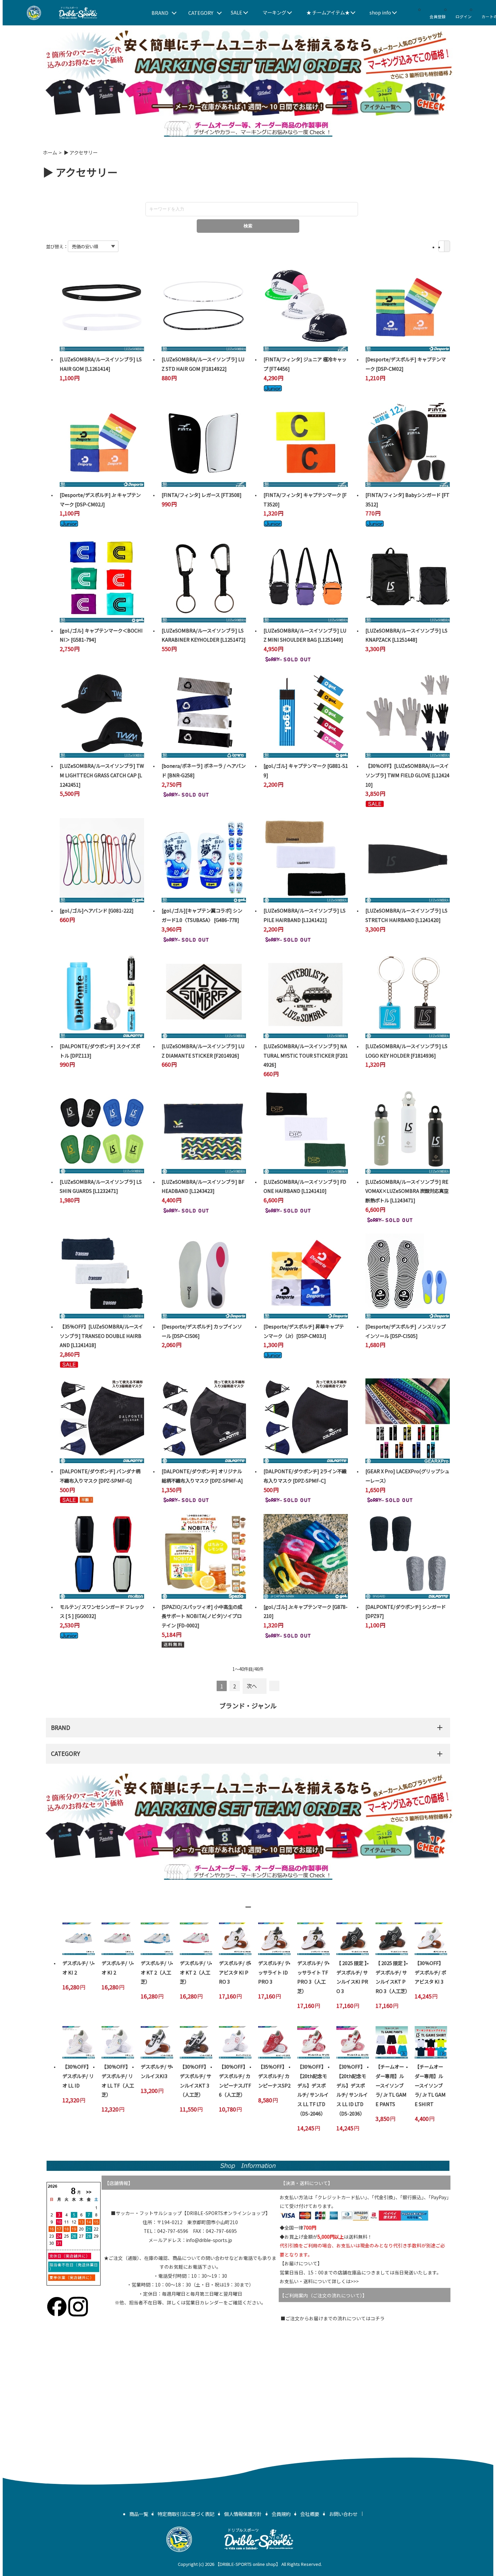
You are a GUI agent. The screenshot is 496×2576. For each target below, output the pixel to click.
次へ (252, 1686)
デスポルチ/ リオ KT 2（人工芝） (156, 1972)
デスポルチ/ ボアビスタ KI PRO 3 (235, 1972)
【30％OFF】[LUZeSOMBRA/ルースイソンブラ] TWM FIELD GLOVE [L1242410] (407, 775)
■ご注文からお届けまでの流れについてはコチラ (333, 2318)
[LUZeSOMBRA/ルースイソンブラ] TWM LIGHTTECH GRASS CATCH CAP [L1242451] (102, 775)
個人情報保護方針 (243, 2514)
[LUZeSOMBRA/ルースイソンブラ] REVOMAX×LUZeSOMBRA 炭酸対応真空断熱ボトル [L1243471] (407, 1191)
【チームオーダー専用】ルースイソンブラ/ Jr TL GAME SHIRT (430, 2085)
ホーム (50, 152)
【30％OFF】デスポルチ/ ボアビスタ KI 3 (430, 1972)
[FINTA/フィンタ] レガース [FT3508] (202, 495)
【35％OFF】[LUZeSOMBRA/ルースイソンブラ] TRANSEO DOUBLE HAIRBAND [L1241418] (101, 1336)
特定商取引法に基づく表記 (186, 2514)
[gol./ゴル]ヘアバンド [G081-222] (97, 910)
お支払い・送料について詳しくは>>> (319, 2281)
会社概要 (310, 2514)
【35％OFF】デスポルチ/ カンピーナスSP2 (274, 2076)
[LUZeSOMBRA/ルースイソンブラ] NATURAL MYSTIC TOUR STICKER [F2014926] (306, 1055)
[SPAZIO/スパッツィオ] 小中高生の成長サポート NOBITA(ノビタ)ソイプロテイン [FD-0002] (202, 1616)
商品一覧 (139, 2514)
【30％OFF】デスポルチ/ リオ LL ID (78, 2076)
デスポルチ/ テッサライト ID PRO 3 (274, 1972)
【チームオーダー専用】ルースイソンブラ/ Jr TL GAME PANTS (391, 2085)
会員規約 (281, 2514)
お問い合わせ (343, 2514)
